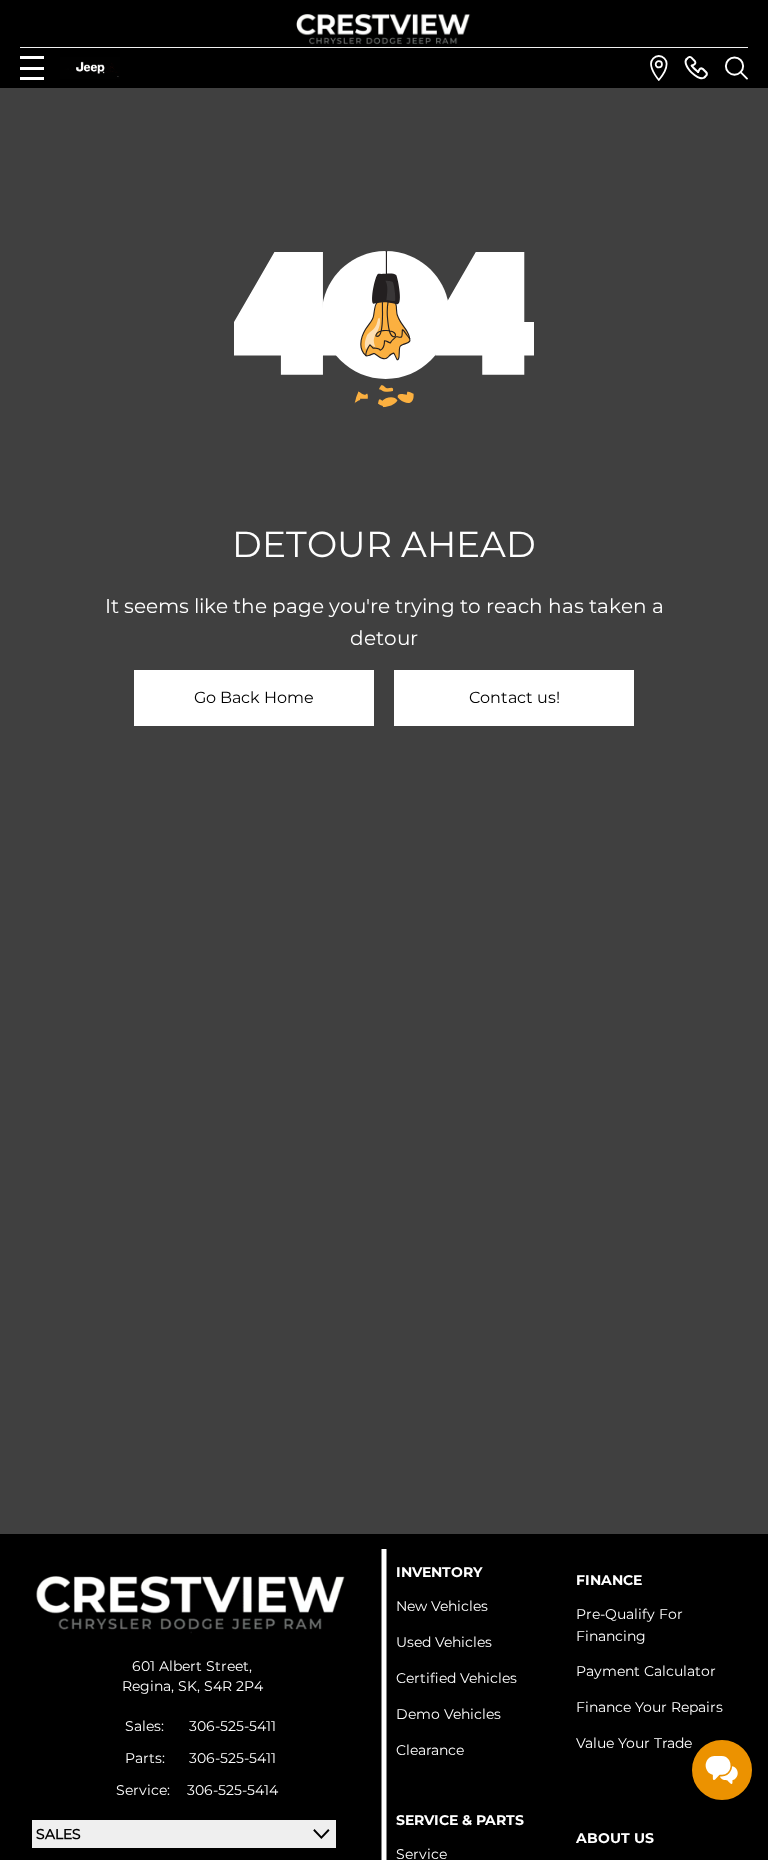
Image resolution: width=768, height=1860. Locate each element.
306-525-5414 (232, 1790)
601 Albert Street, (192, 1666)
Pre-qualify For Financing (629, 1625)
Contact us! (514, 697)
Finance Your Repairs (649, 1707)
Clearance (430, 1750)
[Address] (659, 68)
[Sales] (696, 68)
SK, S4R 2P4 (220, 1686)
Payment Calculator (646, 1671)
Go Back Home (254, 697)
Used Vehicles (444, 1642)
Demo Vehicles (448, 1714)
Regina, (150, 1686)
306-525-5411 (232, 1726)
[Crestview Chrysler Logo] (384, 25)
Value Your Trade (634, 1743)
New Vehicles (442, 1606)
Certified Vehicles (456, 1678)
